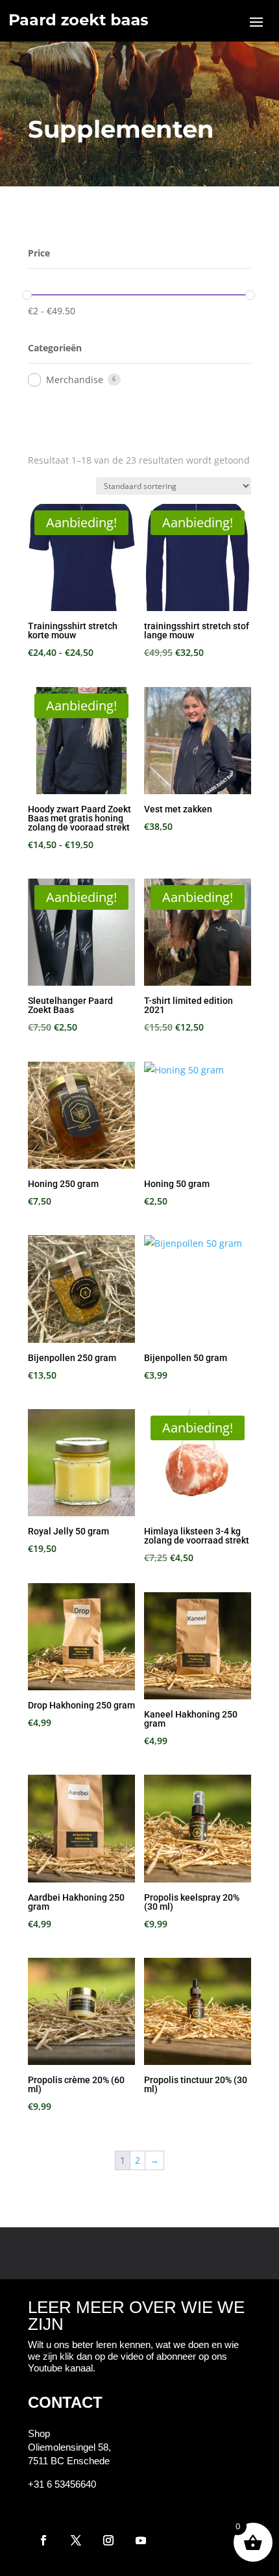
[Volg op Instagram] (108, 2540)
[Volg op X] (76, 2540)
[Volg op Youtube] (141, 2540)
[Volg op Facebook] (43, 2540)
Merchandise (75, 380)
